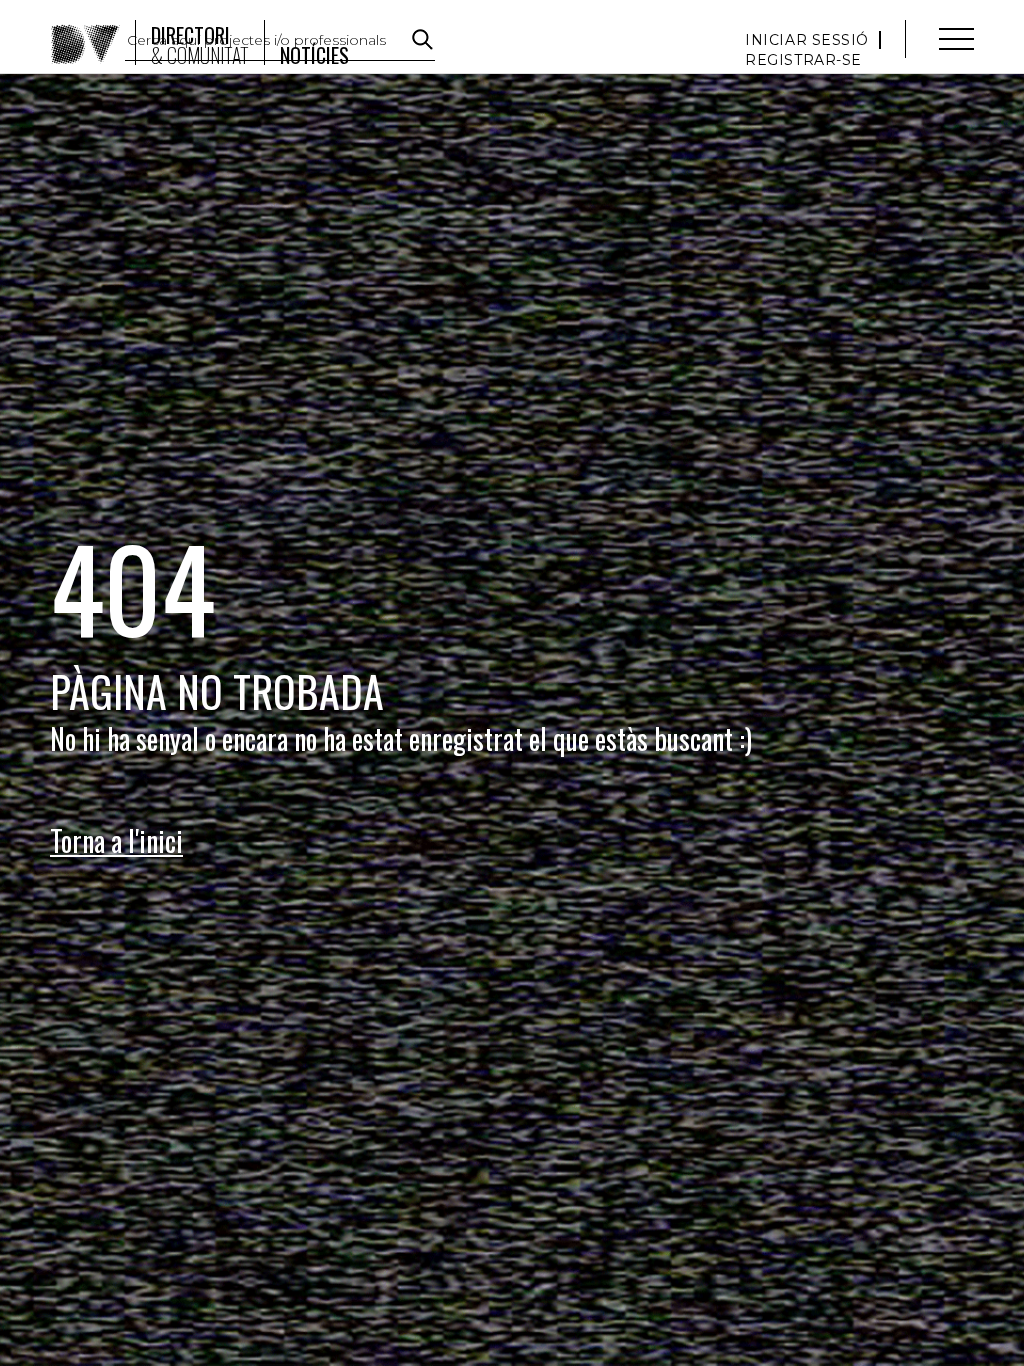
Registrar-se (803, 60)
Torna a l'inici (116, 841)
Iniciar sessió (807, 40)
